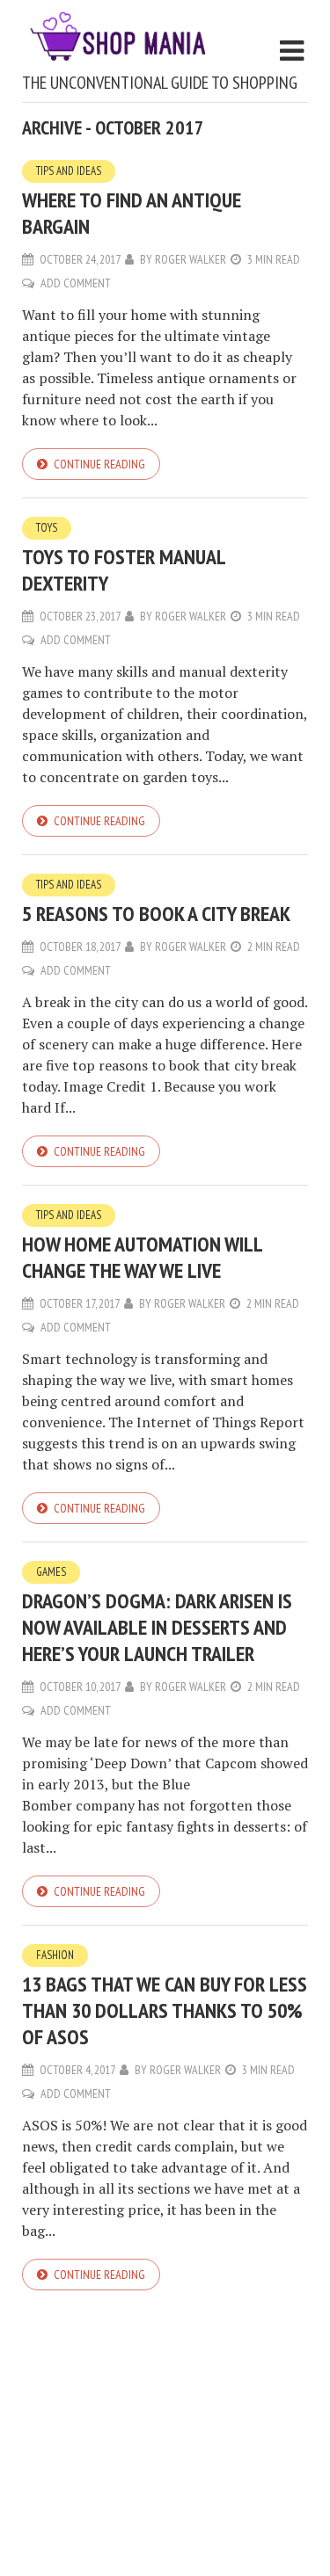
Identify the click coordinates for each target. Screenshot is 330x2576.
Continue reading (99, 464)
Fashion (55, 1955)
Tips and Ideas (69, 171)
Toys (47, 528)
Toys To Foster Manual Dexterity (124, 570)
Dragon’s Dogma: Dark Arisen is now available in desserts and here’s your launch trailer (157, 1627)
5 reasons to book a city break (156, 914)
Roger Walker (191, 259)
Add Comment (76, 283)
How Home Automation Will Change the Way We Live (142, 1257)
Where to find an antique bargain (132, 213)
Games (51, 1572)
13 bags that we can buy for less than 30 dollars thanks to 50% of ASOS (165, 2010)
